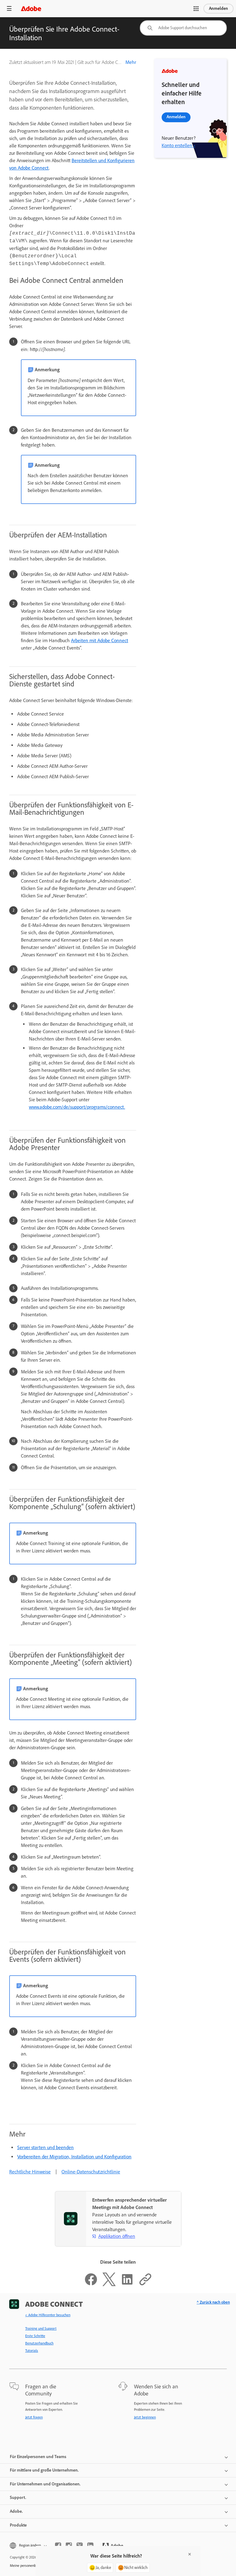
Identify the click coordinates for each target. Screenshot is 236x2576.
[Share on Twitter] (109, 2284)
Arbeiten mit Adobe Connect (100, 640)
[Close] (190, 2554)
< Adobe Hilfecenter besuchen (48, 2315)
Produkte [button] (18, 2525)
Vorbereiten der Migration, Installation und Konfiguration (74, 2157)
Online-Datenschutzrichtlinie (91, 2172)
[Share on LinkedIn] (127, 2284)
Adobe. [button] (16, 2511)
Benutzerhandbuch (39, 2343)
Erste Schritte (35, 2336)
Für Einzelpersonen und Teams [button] (38, 2457)
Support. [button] (18, 2498)
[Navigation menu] (9, 8)
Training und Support (41, 2328)
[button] (196, 9)
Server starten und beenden (45, 2147)
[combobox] (183, 28)
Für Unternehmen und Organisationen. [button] (45, 2484)
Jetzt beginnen (145, 2417)
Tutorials (32, 2351)
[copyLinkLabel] (145, 2284)
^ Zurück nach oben (213, 2302)
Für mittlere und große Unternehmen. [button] (44, 2470)
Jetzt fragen (34, 2417)
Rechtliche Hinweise (30, 2172)
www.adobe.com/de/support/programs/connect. (77, 1107)
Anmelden (218, 8)
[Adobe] (31, 8)
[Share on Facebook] (91, 2284)
